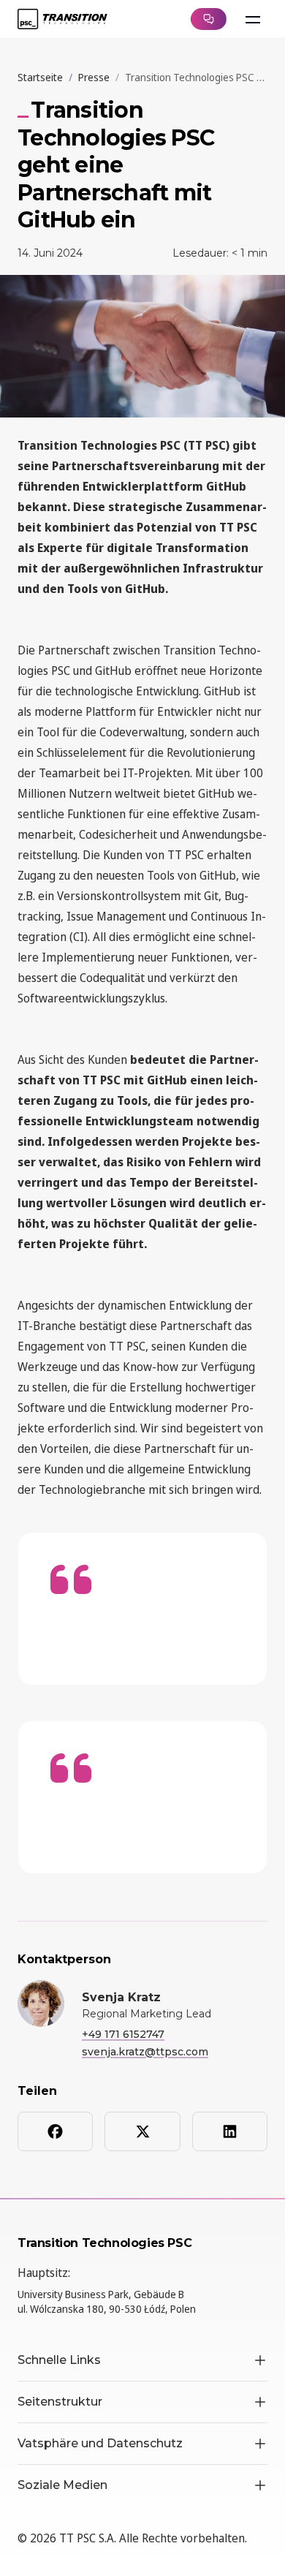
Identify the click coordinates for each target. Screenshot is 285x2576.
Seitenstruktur (60, 2402)
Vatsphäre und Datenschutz (100, 2443)
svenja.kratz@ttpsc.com (145, 2052)
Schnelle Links (59, 2360)
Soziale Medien (62, 2485)
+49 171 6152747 (123, 2034)
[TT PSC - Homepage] (62, 19)
